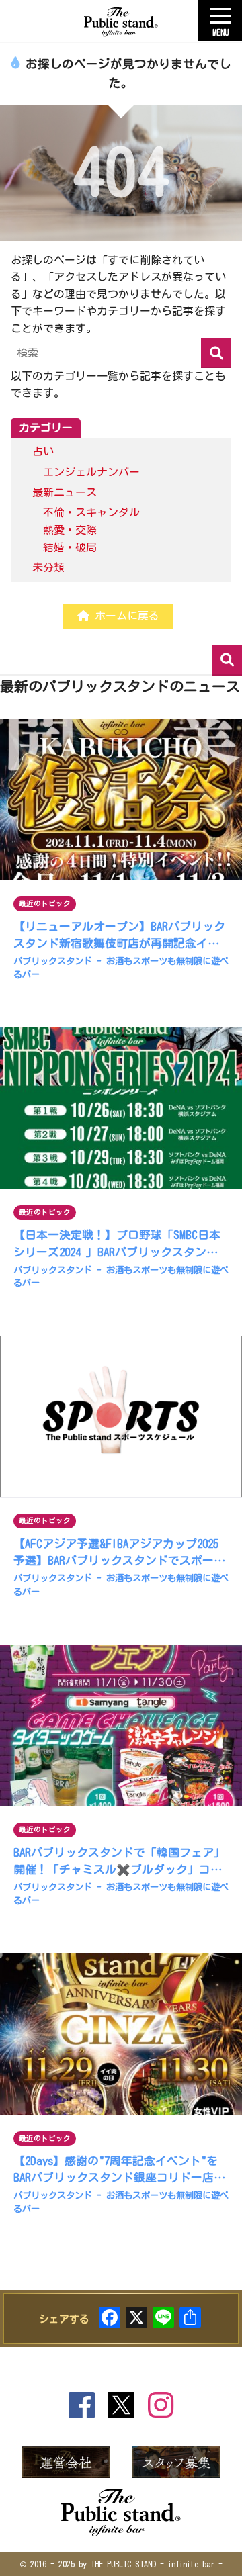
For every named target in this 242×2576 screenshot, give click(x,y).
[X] (136, 2320)
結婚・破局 (70, 547)
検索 (227, 660)
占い (43, 451)
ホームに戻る (124, 616)
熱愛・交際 (70, 530)
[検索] (216, 353)
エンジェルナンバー (91, 472)
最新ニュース (65, 492)
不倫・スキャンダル (91, 512)
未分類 (48, 567)
